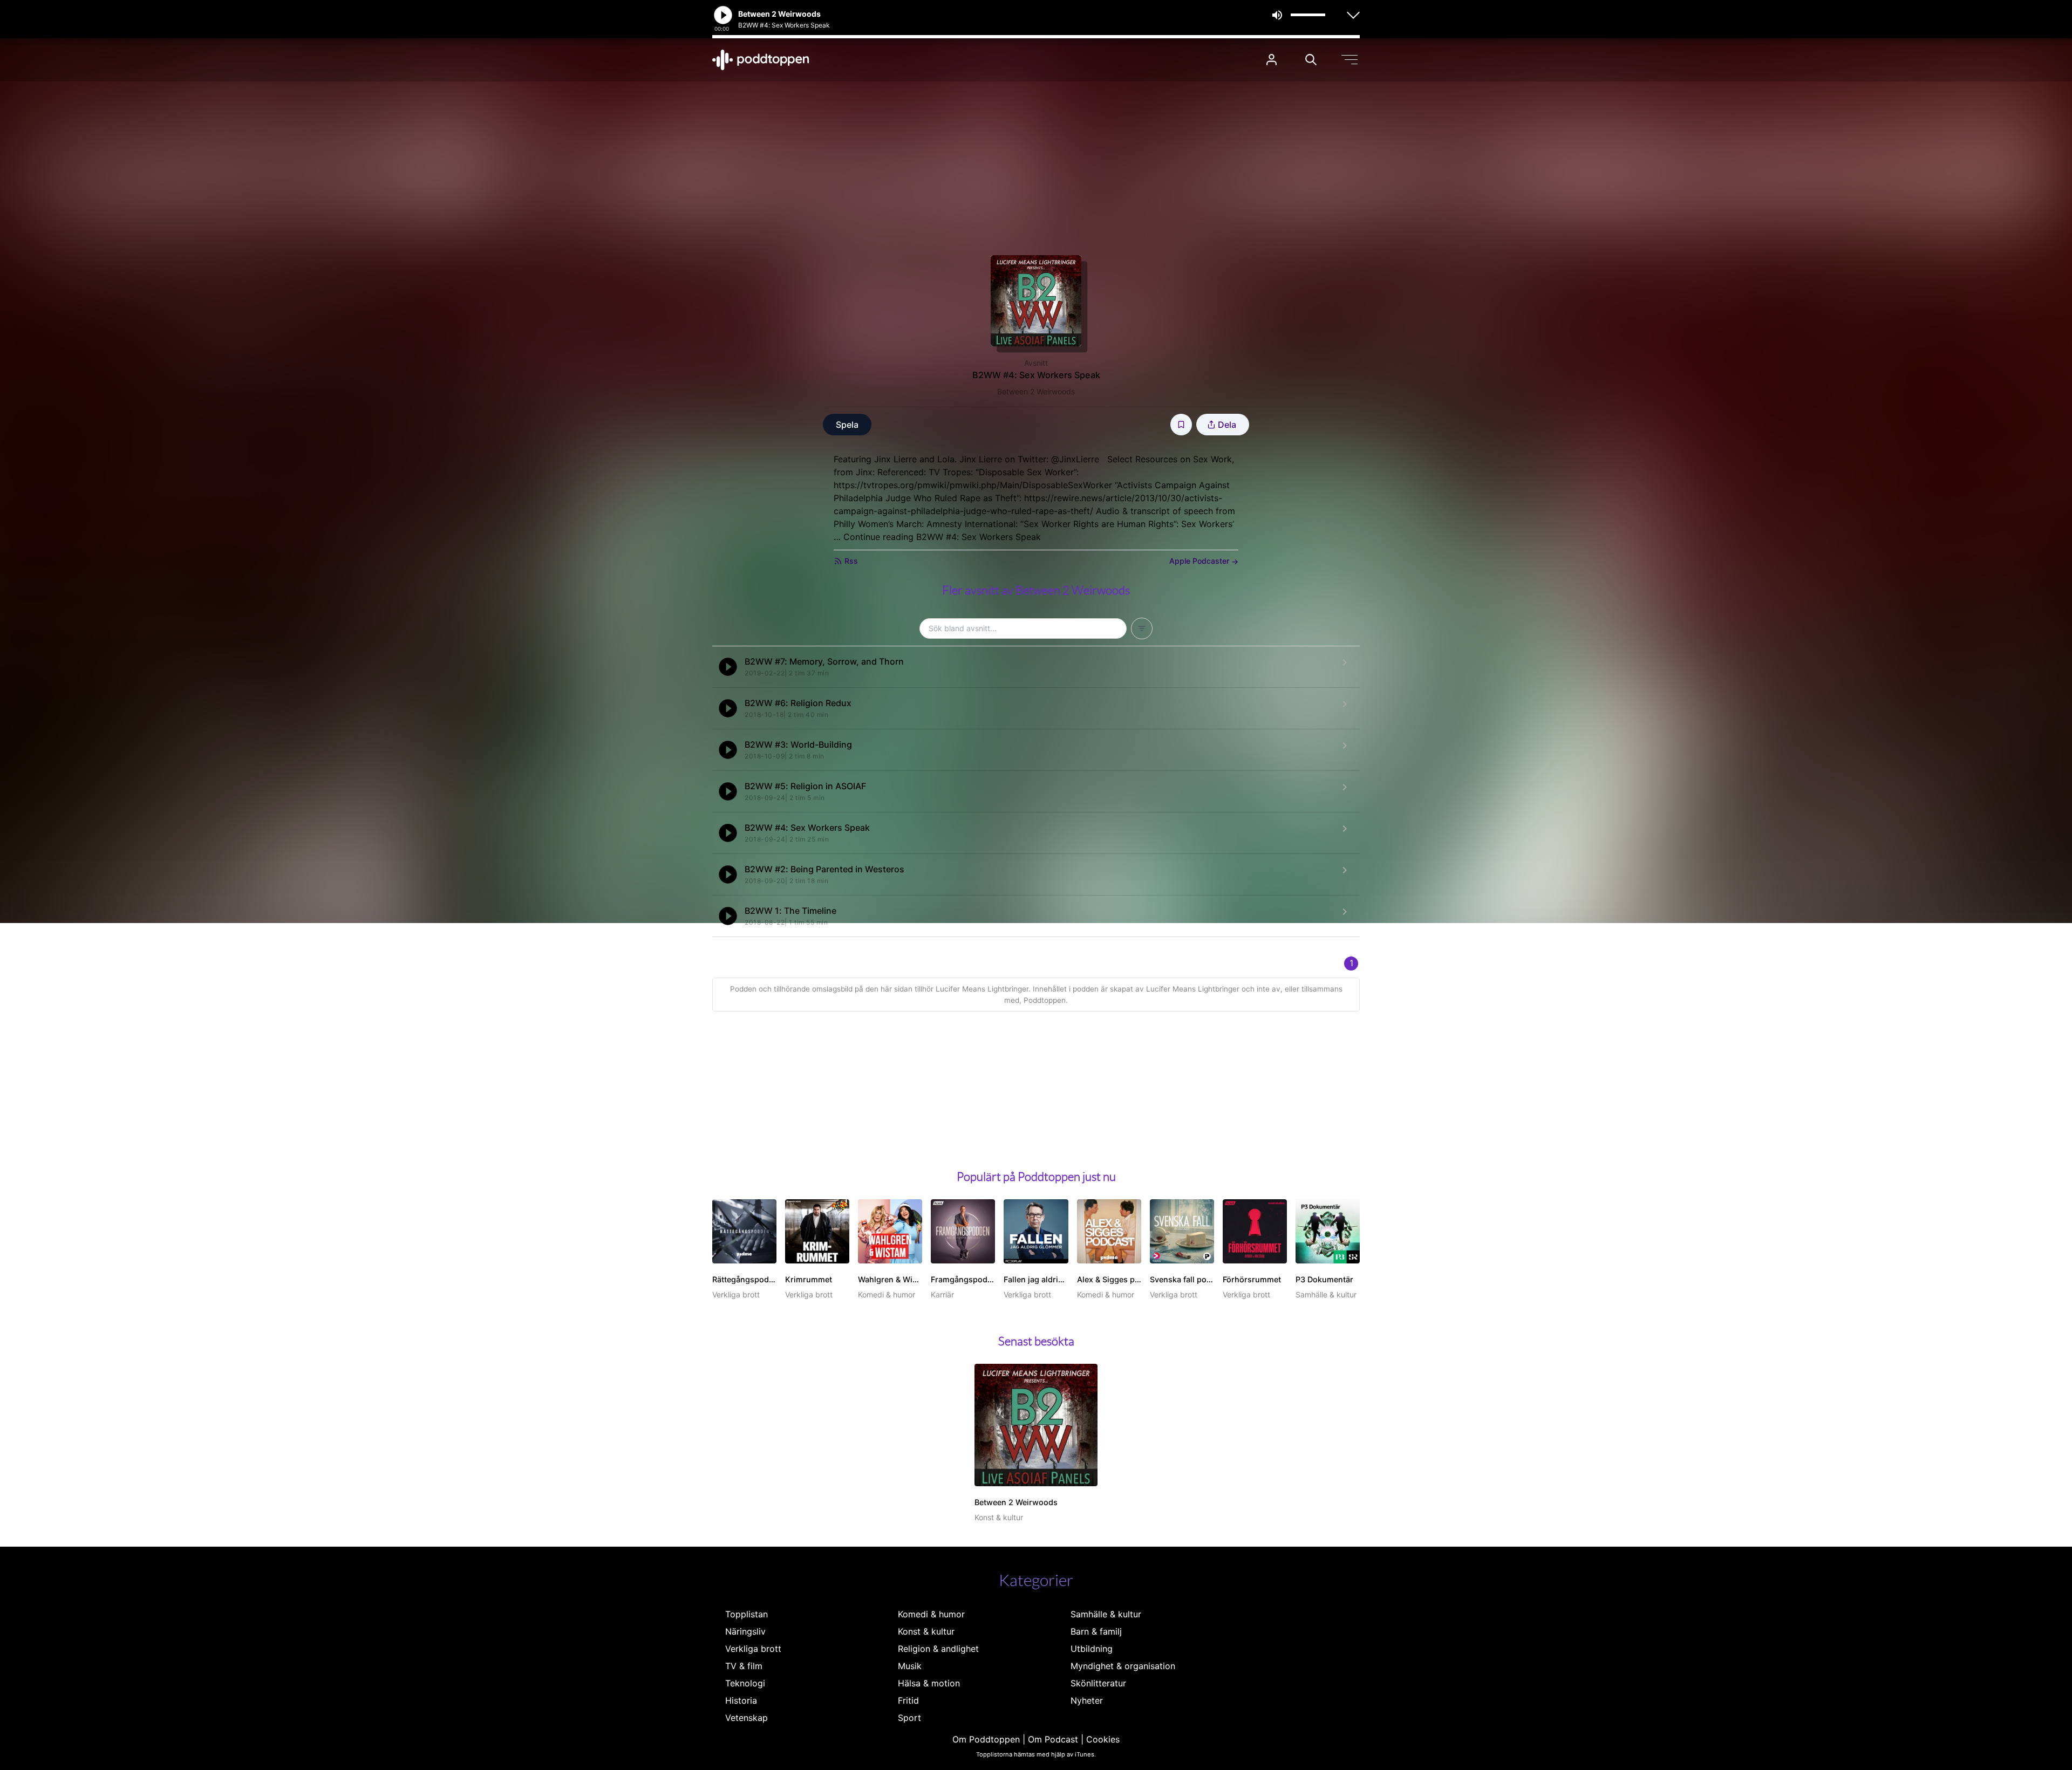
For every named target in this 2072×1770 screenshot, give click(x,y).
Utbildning (1092, 1649)
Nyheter (1087, 1700)
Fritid (908, 1700)
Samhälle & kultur (1106, 1614)
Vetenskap (747, 1718)
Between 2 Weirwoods (1036, 391)
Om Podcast (1053, 1739)
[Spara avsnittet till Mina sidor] (1181, 425)
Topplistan (747, 1614)
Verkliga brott (753, 1649)
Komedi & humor (931, 1614)
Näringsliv (745, 1631)
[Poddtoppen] (761, 60)
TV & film (744, 1666)
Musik (910, 1666)
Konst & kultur (926, 1631)
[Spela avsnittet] (728, 667)
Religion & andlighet (938, 1649)
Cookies (1103, 1739)
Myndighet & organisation (1123, 1666)
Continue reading (942, 537)
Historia (741, 1700)
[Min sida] (1272, 60)
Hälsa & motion (929, 1683)
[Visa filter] (1142, 628)
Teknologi (745, 1683)
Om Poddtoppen (986, 1739)
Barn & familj (1096, 1631)
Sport (909, 1718)
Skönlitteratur (1098, 1683)
